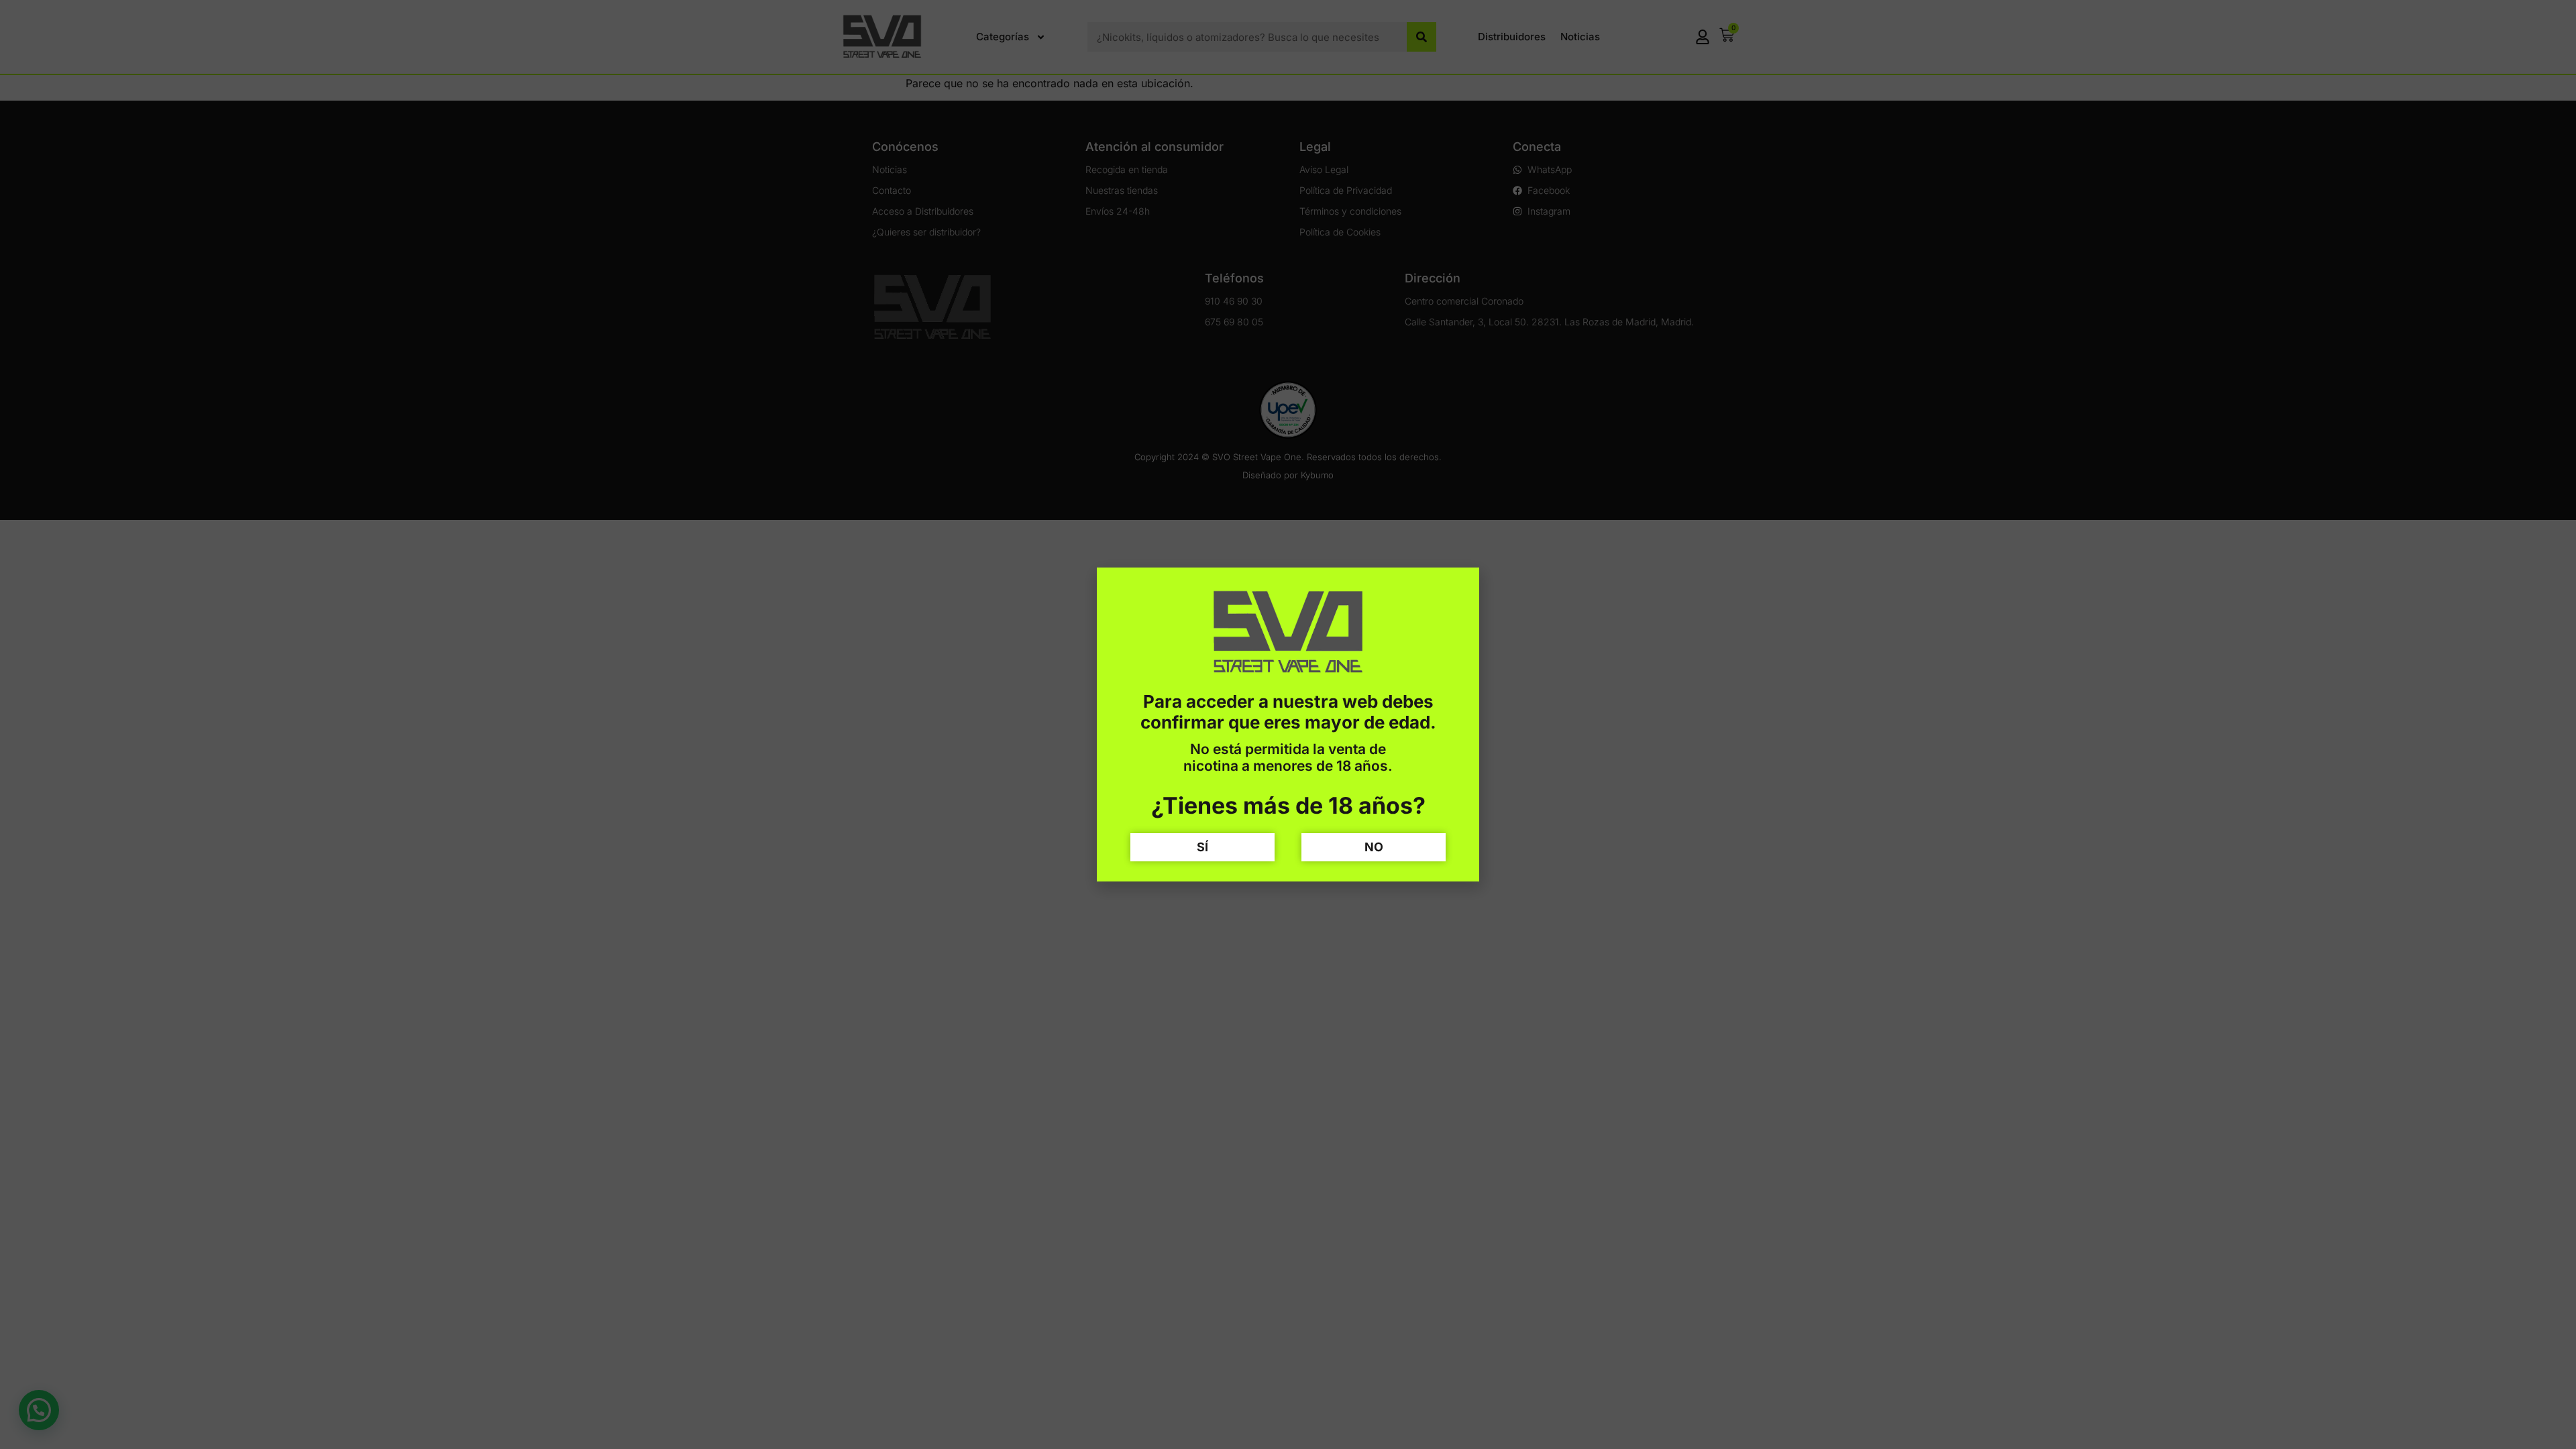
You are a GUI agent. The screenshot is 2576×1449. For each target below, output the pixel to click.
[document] (1288, 724)
